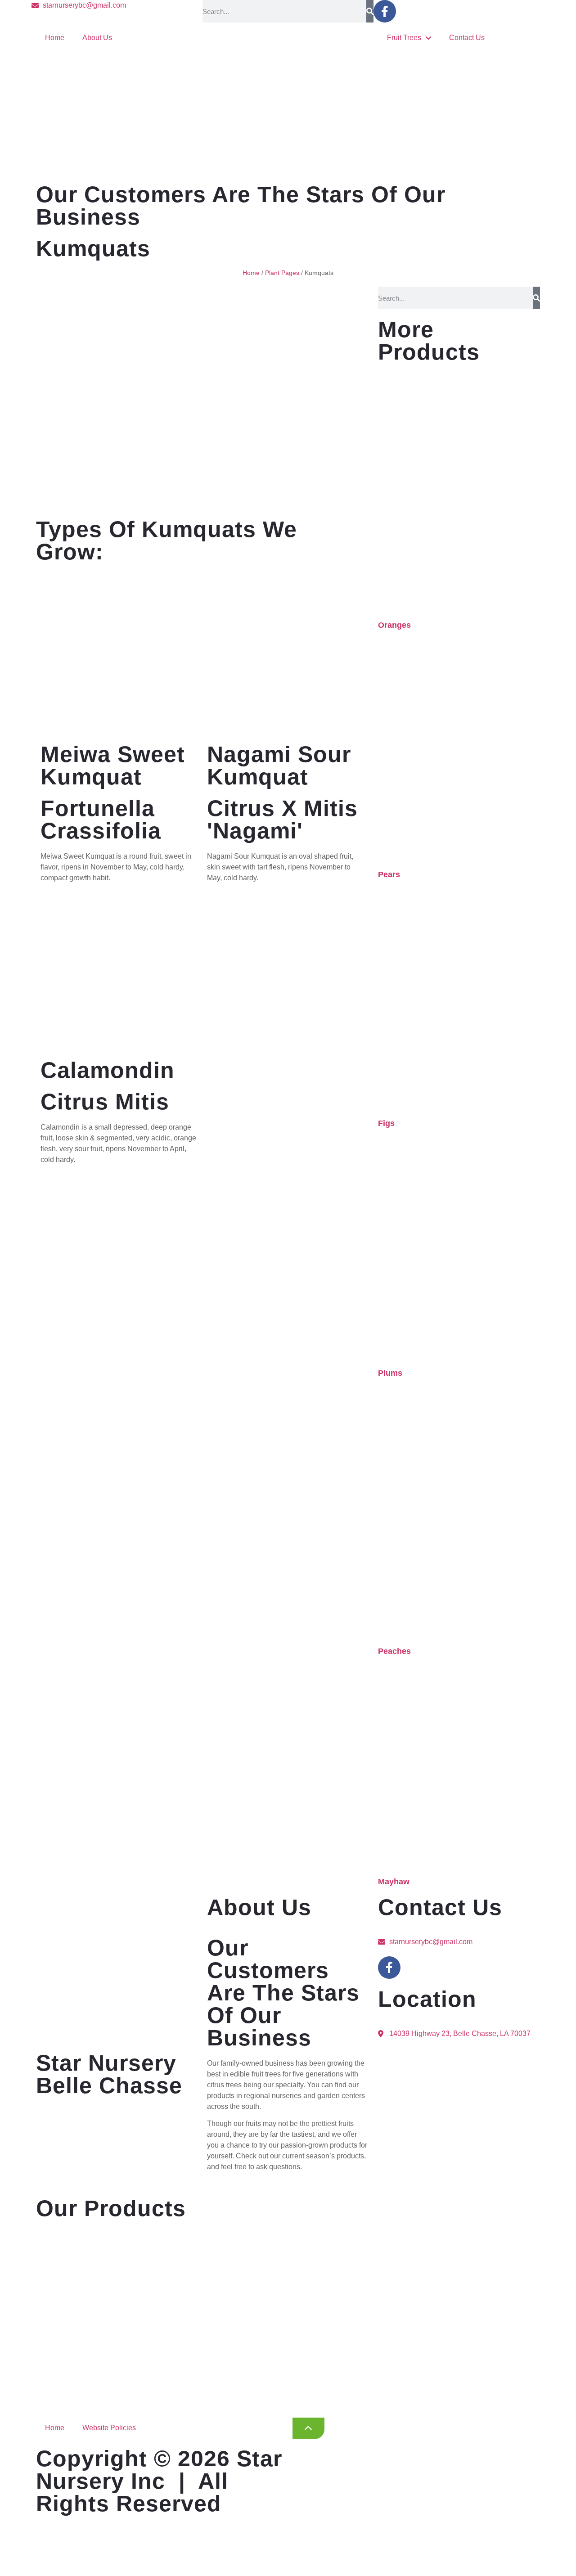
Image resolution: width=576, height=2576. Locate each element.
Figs (386, 1123)
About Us (97, 38)
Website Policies (109, 2428)
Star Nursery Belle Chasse (109, 2074)
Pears (389, 874)
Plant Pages (282, 273)
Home (55, 38)
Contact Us (467, 38)
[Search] (370, 11)
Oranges (394, 625)
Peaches (394, 1651)
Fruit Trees (404, 38)
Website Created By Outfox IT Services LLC (182, 2567)
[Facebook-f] (385, 11)
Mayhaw (394, 1882)
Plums (390, 1373)
